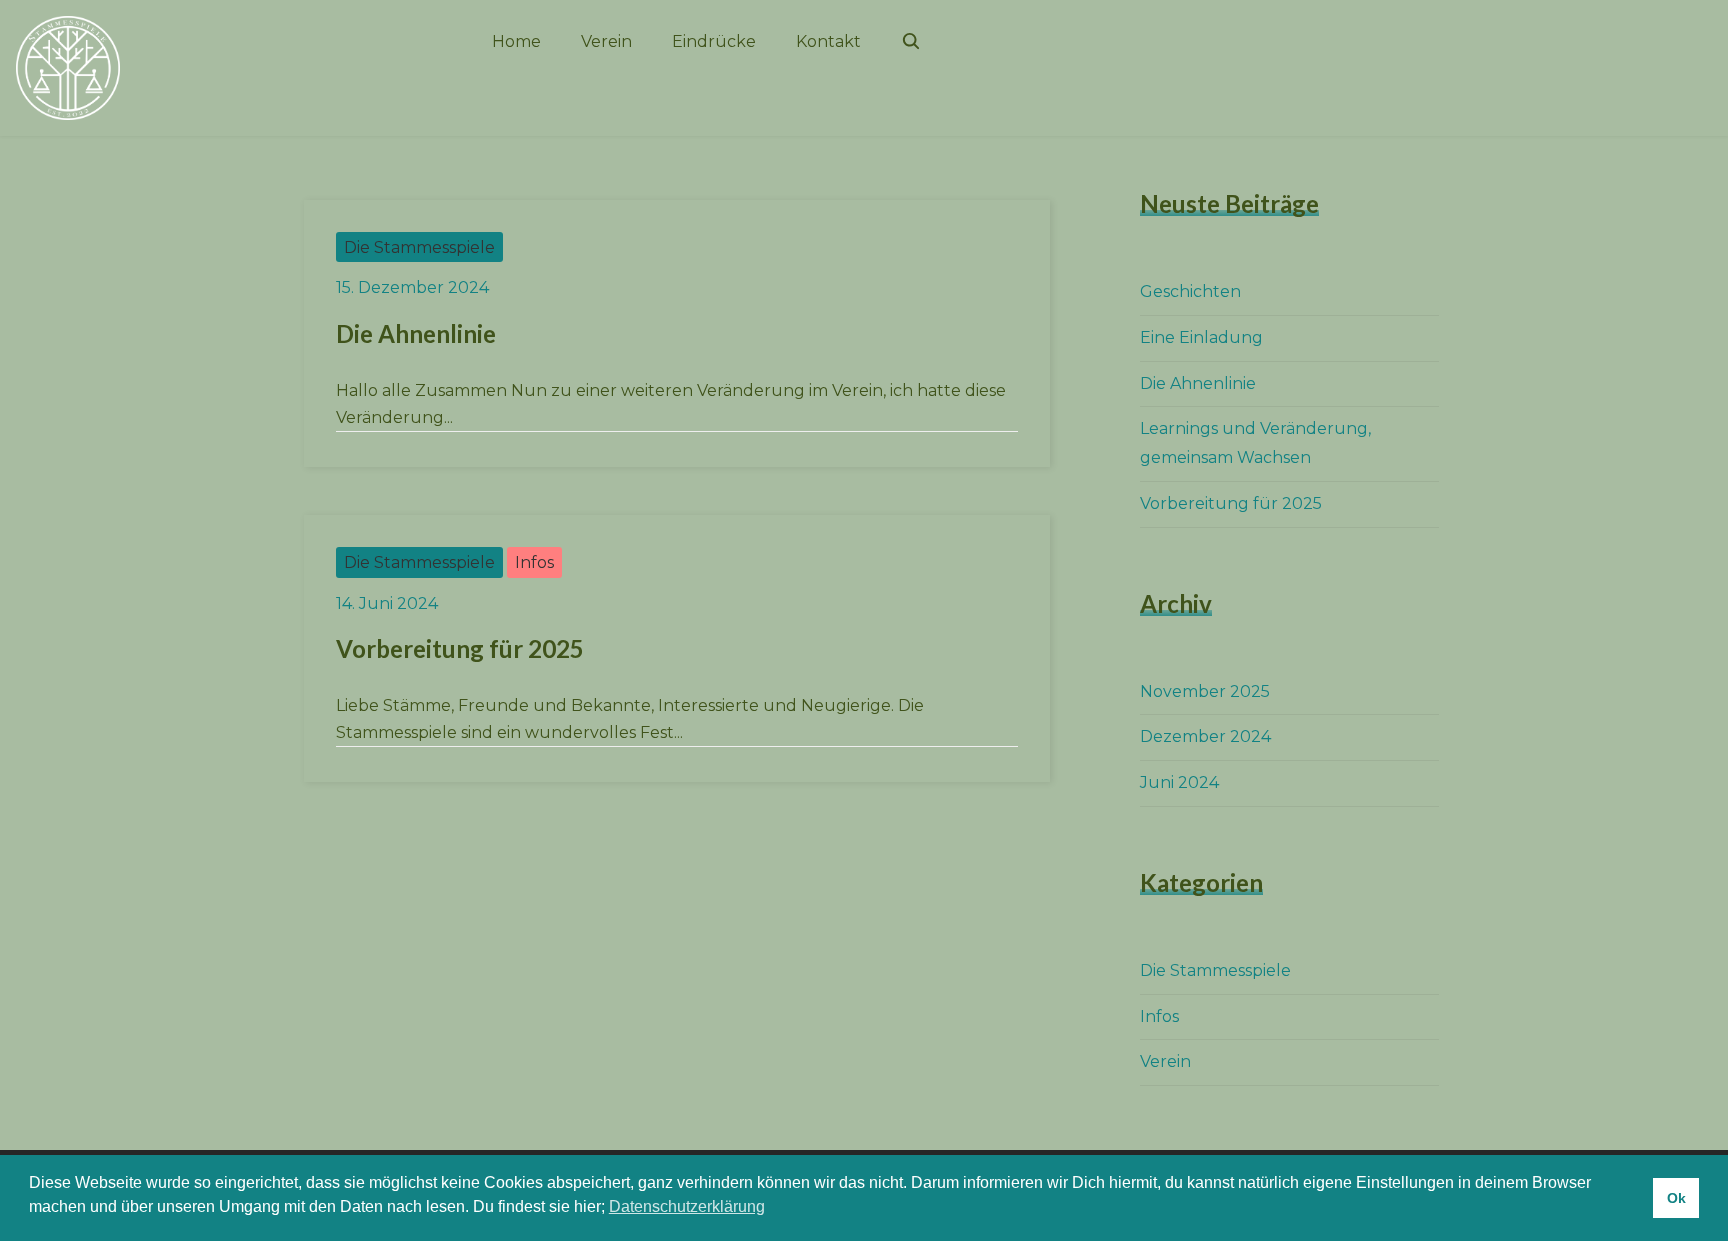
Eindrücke (714, 41)
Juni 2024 (1179, 782)
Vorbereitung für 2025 (460, 648)
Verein (606, 41)
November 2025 (1205, 691)
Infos (534, 562)
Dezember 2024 (1205, 736)
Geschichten (1190, 291)
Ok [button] (1676, 1198)
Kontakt (828, 41)
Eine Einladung (1201, 337)
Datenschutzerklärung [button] (687, 1206)
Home (516, 41)
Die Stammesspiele (419, 247)
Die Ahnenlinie (416, 333)
